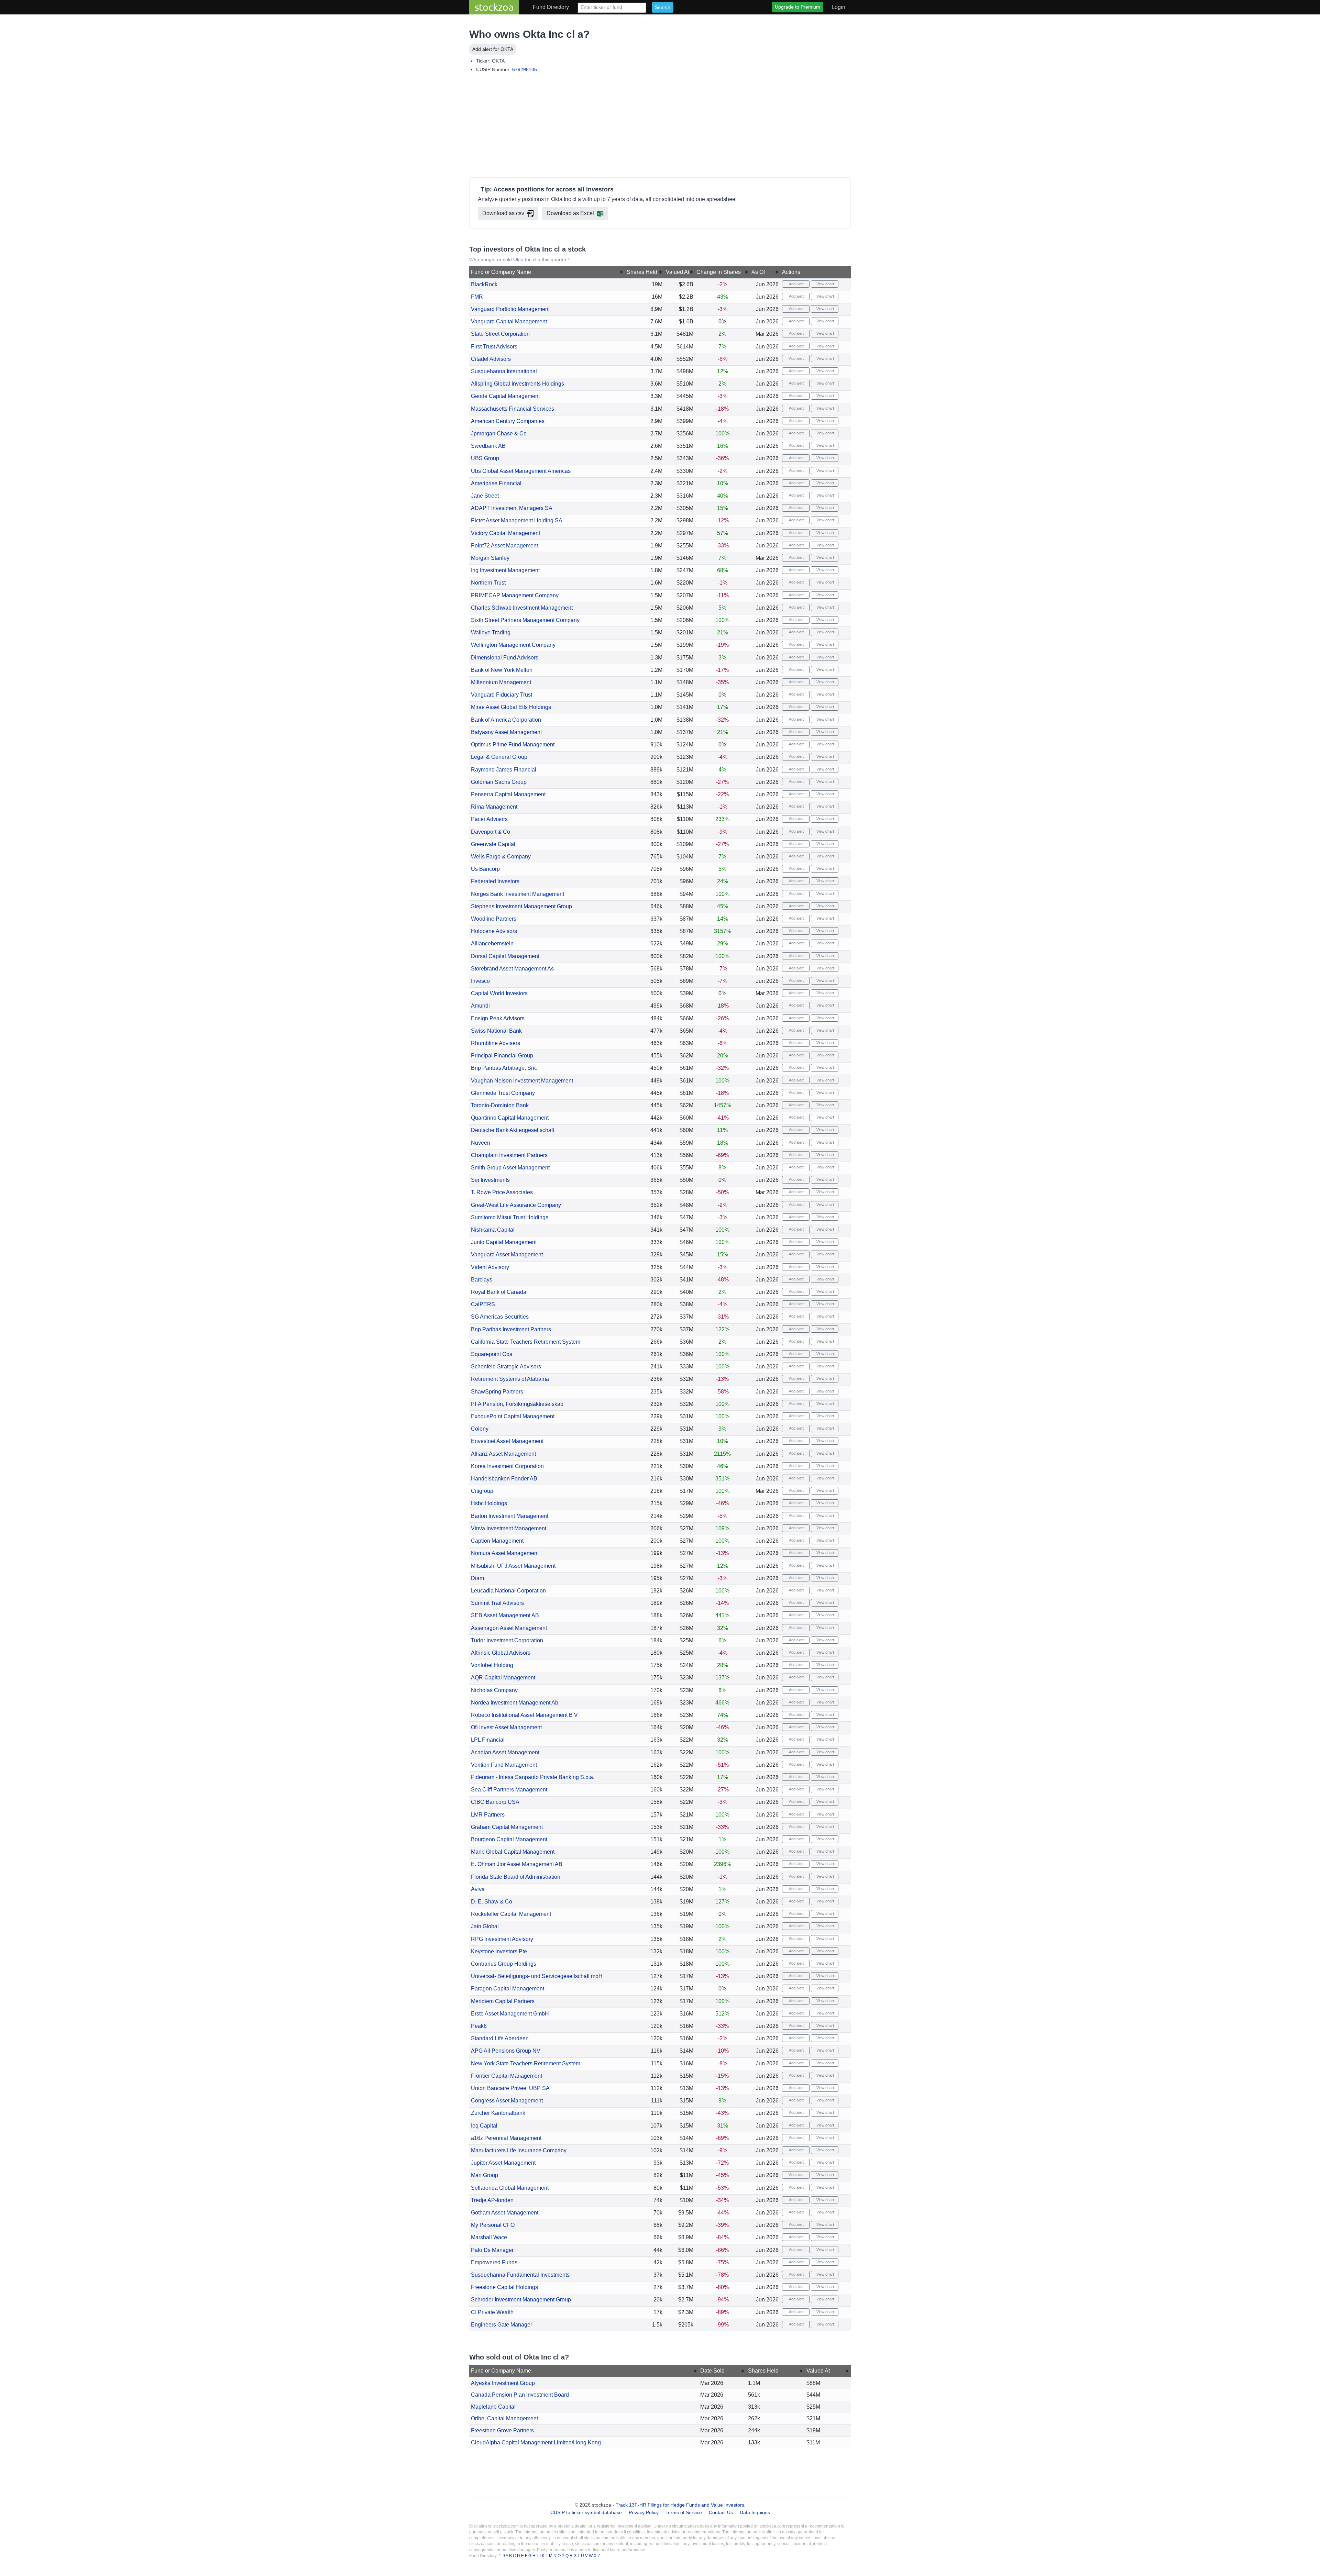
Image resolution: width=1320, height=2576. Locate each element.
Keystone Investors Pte (499, 1951)
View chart (825, 284)
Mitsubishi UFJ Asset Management (513, 1566)
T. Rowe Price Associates (502, 1192)
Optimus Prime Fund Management (513, 745)
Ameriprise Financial (496, 483)
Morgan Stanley (490, 558)
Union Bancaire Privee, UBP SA (510, 2088)
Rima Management (494, 807)
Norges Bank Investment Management (518, 894)
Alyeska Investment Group (503, 2383)
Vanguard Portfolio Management (510, 309)
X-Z (597, 2556)
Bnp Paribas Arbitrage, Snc (504, 1068)
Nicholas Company (494, 1690)
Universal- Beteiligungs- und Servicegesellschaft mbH (537, 1976)
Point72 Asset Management (504, 546)
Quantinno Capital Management (510, 1118)
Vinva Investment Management (509, 1528)
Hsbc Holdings (489, 1503)
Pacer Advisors (489, 819)
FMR (477, 297)
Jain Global (485, 1926)
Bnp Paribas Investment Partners (511, 1329)
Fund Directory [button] (551, 7)
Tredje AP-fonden (492, 2200)
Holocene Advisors (494, 931)
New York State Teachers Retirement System (526, 2063)
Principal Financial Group (502, 1056)
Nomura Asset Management (505, 1553)
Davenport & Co (491, 832)
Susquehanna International (504, 371)
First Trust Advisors (494, 347)
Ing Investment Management (505, 570)
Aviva (478, 1889)
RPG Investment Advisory (502, 1939)
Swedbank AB (488, 446)
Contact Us (721, 2512)
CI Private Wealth (492, 2312)
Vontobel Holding (492, 1665)
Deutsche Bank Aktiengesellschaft (513, 1130)
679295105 (525, 69)
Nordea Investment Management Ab (515, 1703)
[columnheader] (547, 272)
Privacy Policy (644, 2512)
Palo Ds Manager (492, 2250)
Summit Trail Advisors (497, 1603)
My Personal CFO (493, 2225)
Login (838, 7)
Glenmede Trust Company (503, 1093)
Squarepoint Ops (492, 1354)
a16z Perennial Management (506, 2138)
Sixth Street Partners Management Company (525, 620)
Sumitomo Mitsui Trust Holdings (510, 1217)
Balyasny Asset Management (506, 732)
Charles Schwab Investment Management (522, 608)
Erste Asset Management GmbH (510, 2014)
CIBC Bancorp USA (495, 1802)
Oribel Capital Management (504, 2418)
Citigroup (482, 1491)
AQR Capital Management (503, 1678)
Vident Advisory (490, 1267)
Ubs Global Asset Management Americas (521, 471)
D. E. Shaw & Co (492, 1902)
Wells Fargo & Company (501, 857)
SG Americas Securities (500, 1317)
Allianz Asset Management (503, 1454)
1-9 (502, 2556)
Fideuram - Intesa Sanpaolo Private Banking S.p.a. (533, 1777)
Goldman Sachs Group (499, 782)
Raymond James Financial (504, 770)
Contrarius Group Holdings (504, 1964)
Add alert (796, 284)
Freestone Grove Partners (502, 2430)
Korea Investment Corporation (507, 1466)
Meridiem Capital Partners (503, 2001)
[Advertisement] (660, 126)
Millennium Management (501, 682)
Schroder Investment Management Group (521, 2300)
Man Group (485, 2175)
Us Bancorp (485, 869)
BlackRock (484, 284)
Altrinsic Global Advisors (501, 1653)
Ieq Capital (484, 2126)
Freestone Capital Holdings (504, 2287)
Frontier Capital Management (507, 2076)
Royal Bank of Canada (499, 1292)
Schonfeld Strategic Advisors (506, 1367)
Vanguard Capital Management (509, 321)
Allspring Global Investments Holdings (518, 384)
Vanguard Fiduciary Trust (502, 695)
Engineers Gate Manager (502, 2325)
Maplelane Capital (493, 2407)
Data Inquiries (755, 2512)
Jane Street (485, 496)
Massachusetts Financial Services (513, 409)
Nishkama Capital (493, 1230)
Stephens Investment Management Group (521, 906)
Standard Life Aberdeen (500, 2038)
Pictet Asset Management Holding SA (517, 520)
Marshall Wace (489, 2237)
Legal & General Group (499, 757)
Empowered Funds (494, 2262)
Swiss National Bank (496, 1031)
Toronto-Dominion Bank (500, 1105)
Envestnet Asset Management (507, 1441)
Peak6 (479, 2026)
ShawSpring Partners (497, 1392)
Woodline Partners (494, 919)
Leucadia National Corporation (508, 1591)
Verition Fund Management (504, 1765)
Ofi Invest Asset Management (506, 1727)
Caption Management (497, 1541)
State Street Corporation (500, 334)
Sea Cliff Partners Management (509, 1790)
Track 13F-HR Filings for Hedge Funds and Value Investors (680, 2505)
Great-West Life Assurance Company (516, 1205)
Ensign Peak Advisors (498, 1018)
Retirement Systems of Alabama (510, 1379)
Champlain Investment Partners (509, 1155)
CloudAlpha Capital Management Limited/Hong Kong (536, 2442)
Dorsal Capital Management (505, 956)
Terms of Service (684, 2512)
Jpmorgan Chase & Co (499, 434)
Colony (480, 1429)
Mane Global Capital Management (513, 1852)
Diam (477, 1578)
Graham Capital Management (507, 1827)
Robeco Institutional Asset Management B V (524, 1715)
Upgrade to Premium (797, 7)
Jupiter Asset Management (503, 2163)
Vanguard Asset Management (507, 1254)
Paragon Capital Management (508, 1989)
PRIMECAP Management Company (515, 595)
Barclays (482, 1280)
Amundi (480, 1006)
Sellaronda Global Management (510, 2188)
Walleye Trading (491, 632)
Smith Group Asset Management (510, 1168)
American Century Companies (508, 421)
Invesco (480, 981)
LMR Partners (488, 1815)
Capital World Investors (499, 993)
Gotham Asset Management (505, 2213)
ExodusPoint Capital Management (513, 1416)
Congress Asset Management (507, 2101)
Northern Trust (488, 583)
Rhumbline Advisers (496, 1043)
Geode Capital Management (505, 396)
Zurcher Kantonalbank (498, 2113)
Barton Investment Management (510, 1516)
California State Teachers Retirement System (526, 1342)
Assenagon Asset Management (509, 1628)
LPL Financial (488, 1740)
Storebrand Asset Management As (512, 969)
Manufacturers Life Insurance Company (519, 2150)
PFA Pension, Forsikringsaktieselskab (517, 1404)
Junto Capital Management (504, 1242)
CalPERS (483, 1304)
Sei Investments (490, 1180)
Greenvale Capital (493, 844)
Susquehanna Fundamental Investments (520, 2275)
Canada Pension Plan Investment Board (520, 2395)
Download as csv (503, 213)
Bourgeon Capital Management (509, 1839)
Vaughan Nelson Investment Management (522, 1081)
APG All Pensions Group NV (506, 2051)
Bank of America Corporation (506, 720)
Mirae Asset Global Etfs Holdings (511, 707)
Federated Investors (495, 881)
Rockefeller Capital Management (511, 1914)
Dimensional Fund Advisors (505, 658)
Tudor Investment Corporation (507, 1640)
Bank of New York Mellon (502, 670)
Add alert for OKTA (493, 49)
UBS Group (485, 458)
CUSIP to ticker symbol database (587, 2512)
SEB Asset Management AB (505, 1615)
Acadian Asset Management (505, 1752)
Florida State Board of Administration (516, 1877)
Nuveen (481, 1143)
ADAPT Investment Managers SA (512, 508)
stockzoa (494, 7)
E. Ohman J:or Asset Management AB (517, 1864)
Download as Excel (570, 213)
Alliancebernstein (492, 943)
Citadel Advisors (491, 359)
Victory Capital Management (505, 533)
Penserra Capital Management (508, 794)
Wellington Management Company (513, 645)
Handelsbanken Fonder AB (504, 1479)
